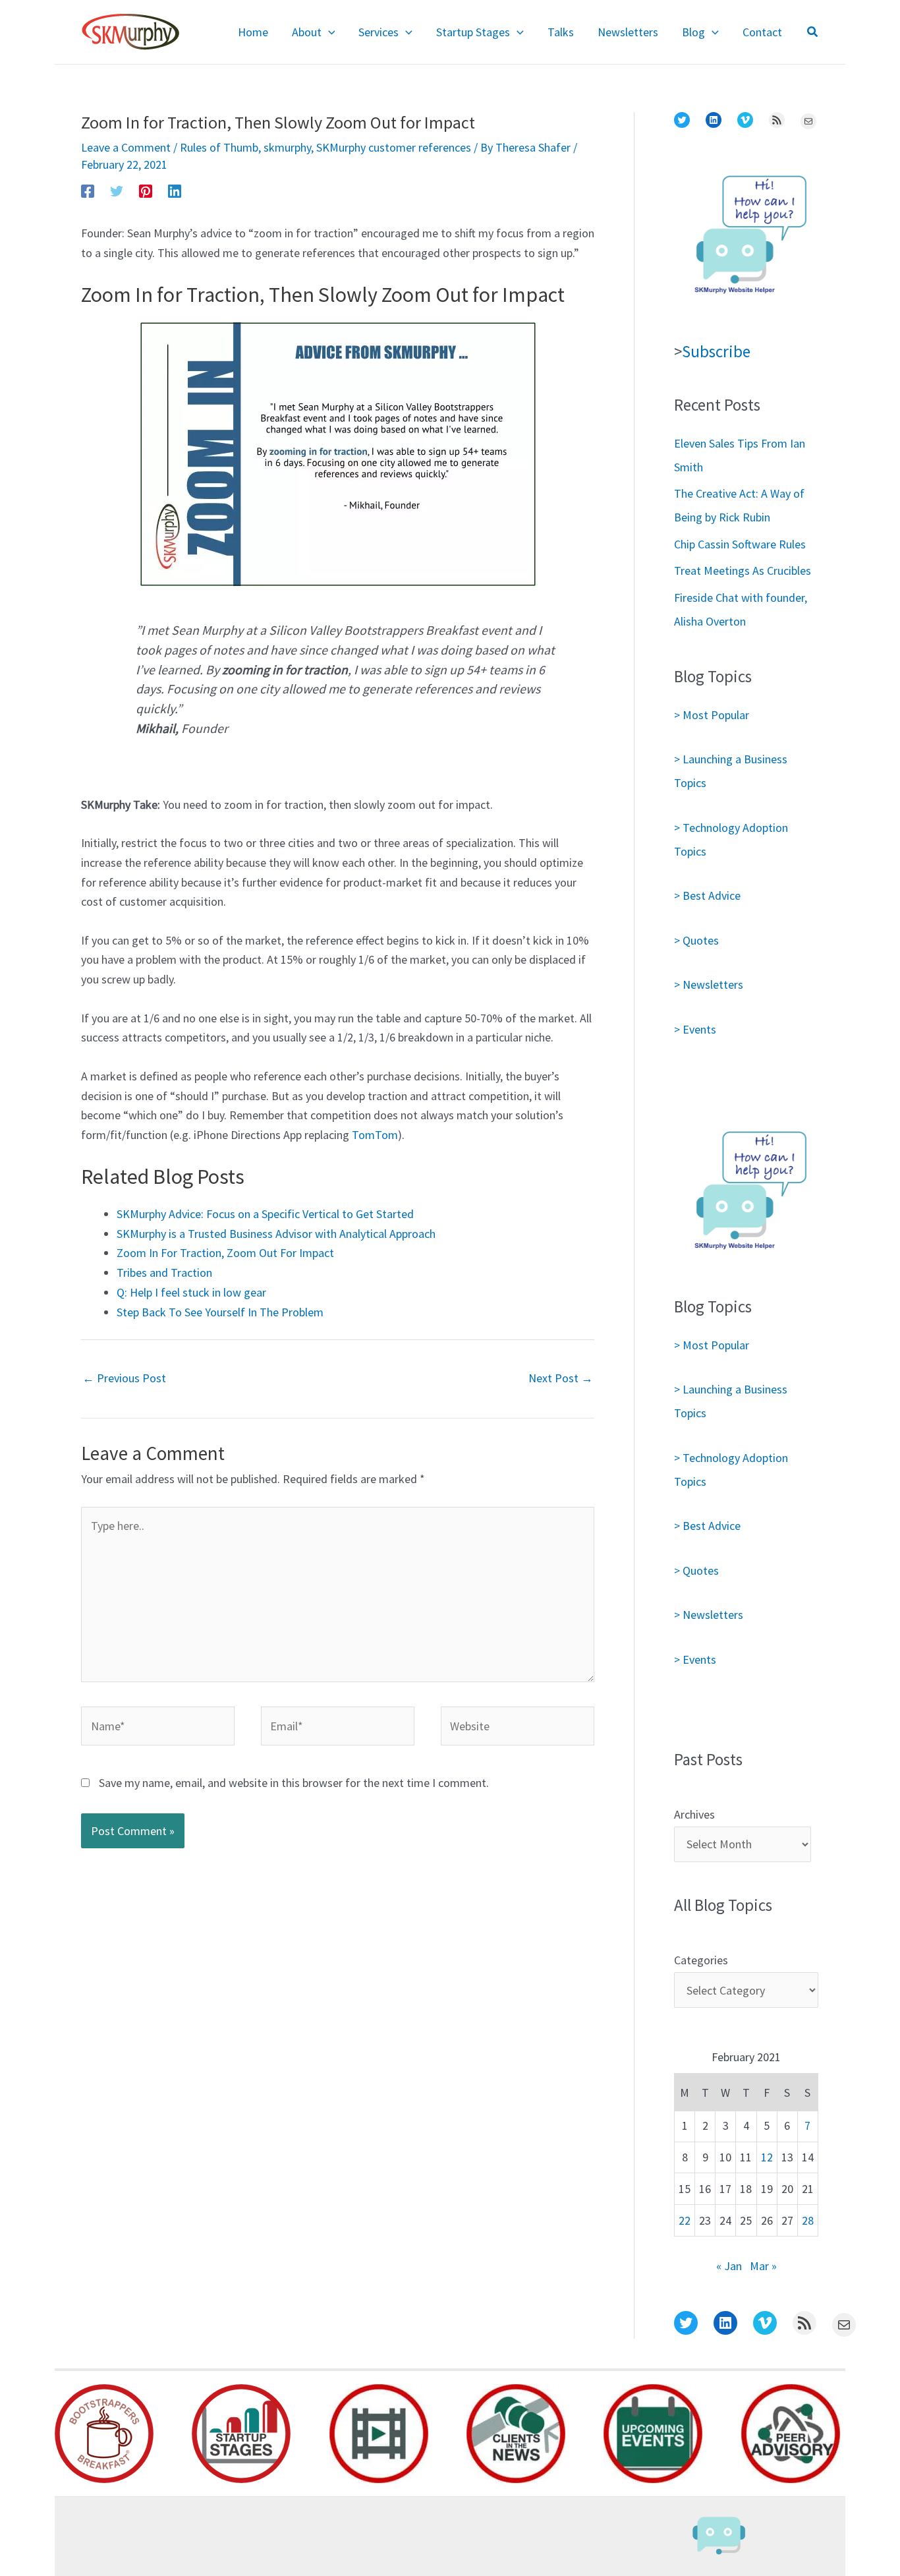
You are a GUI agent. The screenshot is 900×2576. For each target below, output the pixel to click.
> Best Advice (707, 895)
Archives (694, 1814)
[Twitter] (117, 190)
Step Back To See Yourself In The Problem (220, 1312)
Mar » (763, 2266)
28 (808, 2220)
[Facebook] (88, 190)
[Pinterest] (146, 190)
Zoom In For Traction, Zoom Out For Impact (225, 1253)
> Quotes (696, 940)
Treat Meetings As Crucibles (743, 571)
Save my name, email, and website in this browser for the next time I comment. (294, 1783)
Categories (701, 1960)
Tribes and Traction (164, 1273)
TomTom (374, 1135)
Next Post (561, 1378)
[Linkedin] (175, 190)
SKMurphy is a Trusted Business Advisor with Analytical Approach (276, 1234)
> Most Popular (712, 715)
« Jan (729, 2266)
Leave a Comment (126, 147)
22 (685, 2220)
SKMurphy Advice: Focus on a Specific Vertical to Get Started (265, 1214)
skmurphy (287, 147)
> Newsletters (709, 984)
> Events (695, 1029)
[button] (328, 32)
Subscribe (716, 351)
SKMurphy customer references (394, 147)
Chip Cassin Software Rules (740, 544)
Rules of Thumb (219, 147)
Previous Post (124, 1378)
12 (767, 2157)
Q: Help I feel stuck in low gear (191, 1292)
